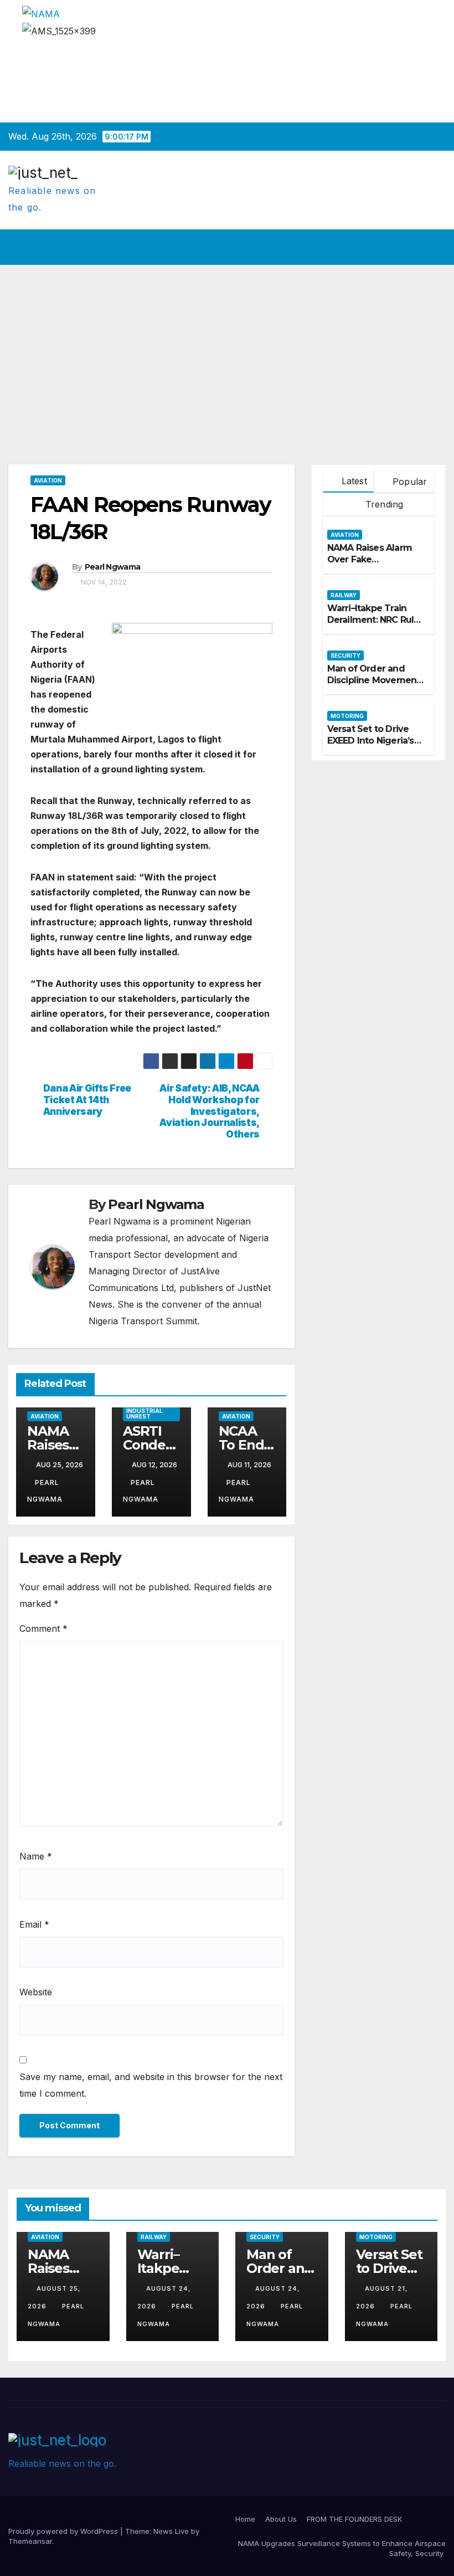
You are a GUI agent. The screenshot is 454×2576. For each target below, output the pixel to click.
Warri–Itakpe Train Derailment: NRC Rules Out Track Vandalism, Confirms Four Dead (376, 625)
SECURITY (345, 655)
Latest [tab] (352, 481)
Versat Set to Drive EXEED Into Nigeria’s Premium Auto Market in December (376, 746)
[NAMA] (41, 13)
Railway (344, 595)
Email (34, 1924)
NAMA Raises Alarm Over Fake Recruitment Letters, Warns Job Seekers (372, 565)
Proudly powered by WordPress (64, 2531)
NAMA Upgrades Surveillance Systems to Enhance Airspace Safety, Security (342, 2548)
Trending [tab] (383, 504)
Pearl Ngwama (113, 567)
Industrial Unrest (145, 1414)
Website (36, 1992)
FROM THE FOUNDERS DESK (354, 2519)
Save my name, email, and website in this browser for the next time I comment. (151, 2085)
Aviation (48, 480)
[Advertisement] (227, 348)
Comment (43, 1628)
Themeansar (30, 2541)
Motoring (347, 716)
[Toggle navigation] (435, 247)
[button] (414, 247)
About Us (281, 2519)
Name (36, 1856)
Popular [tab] (409, 482)
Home (245, 2519)
